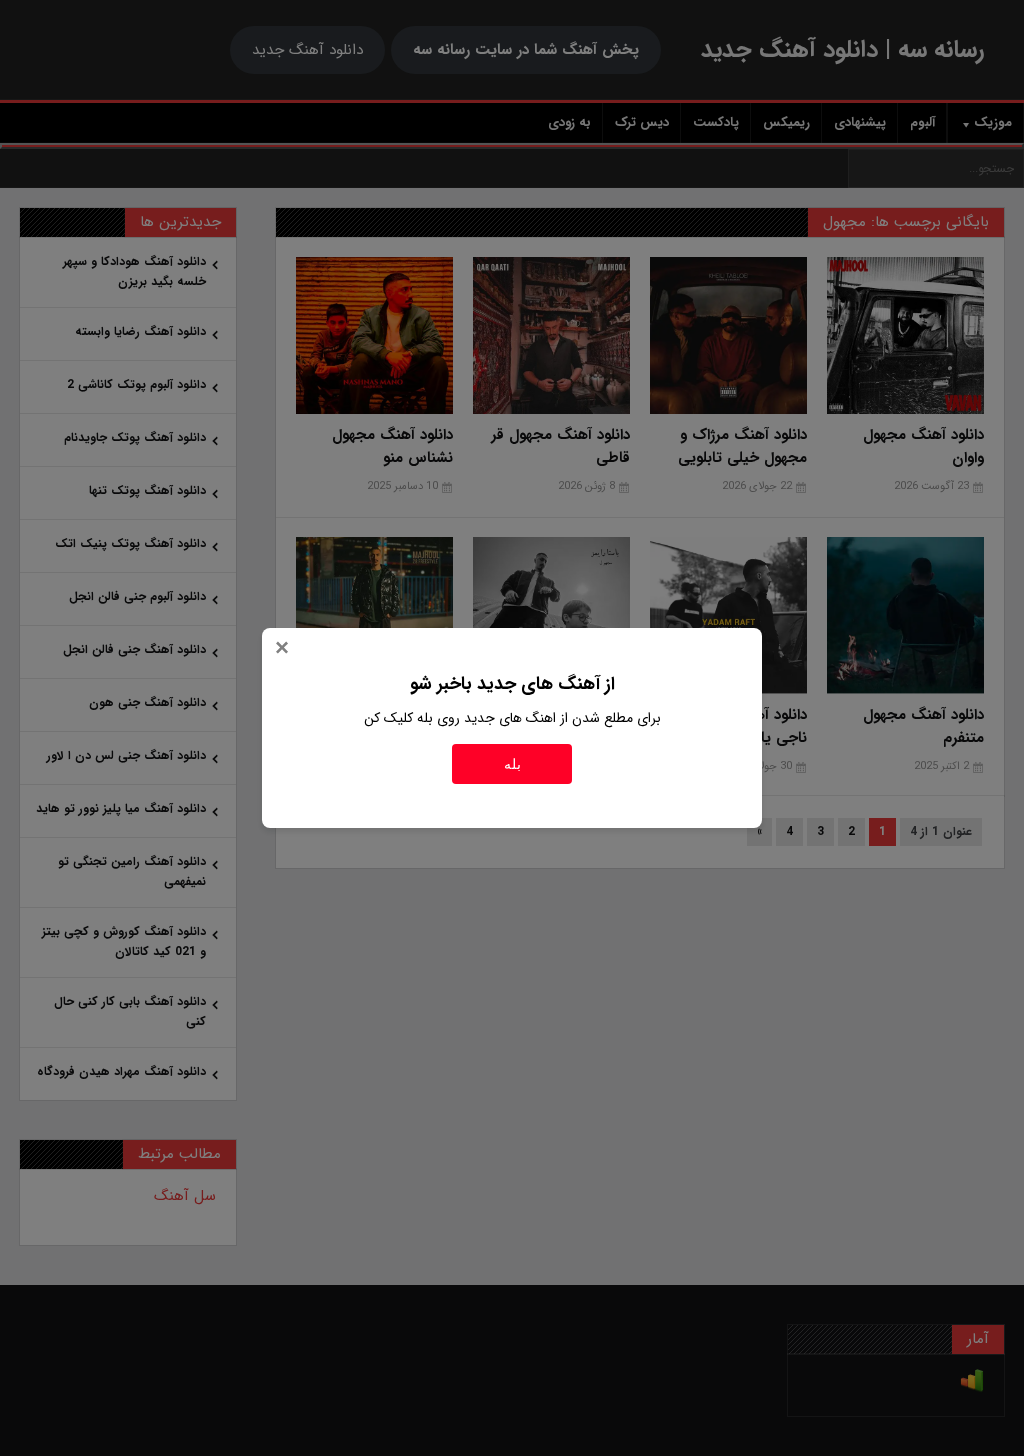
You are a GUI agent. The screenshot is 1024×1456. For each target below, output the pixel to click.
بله (512, 764)
